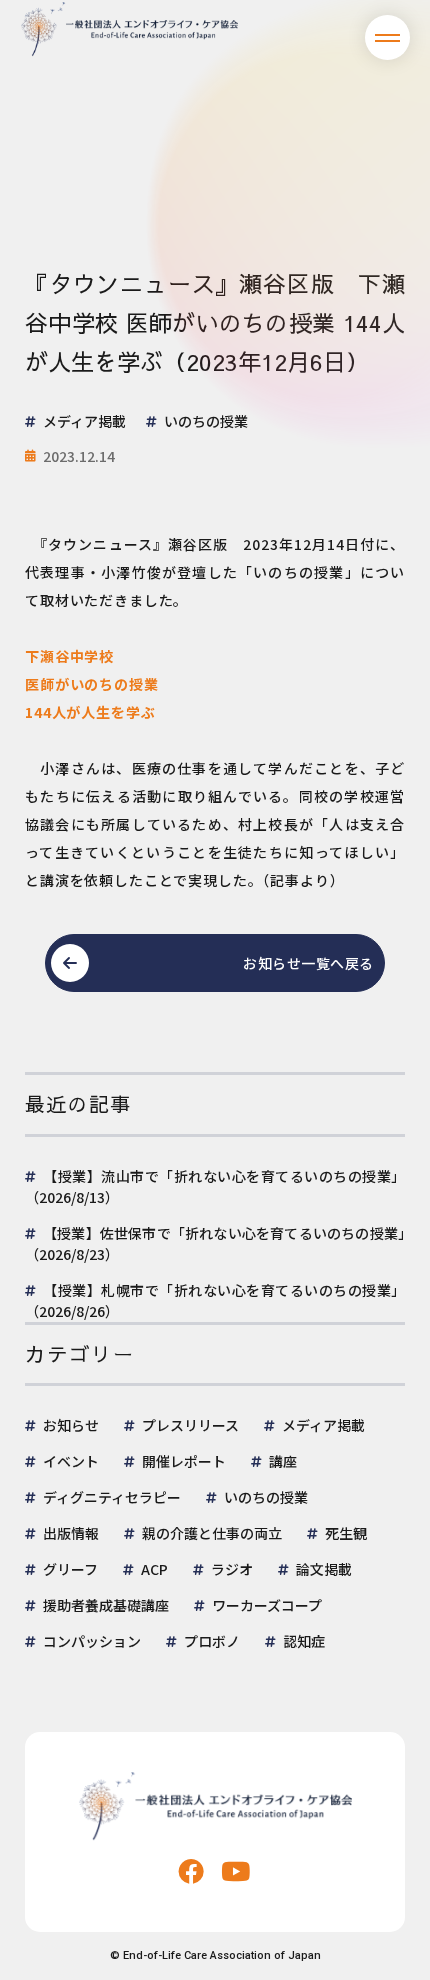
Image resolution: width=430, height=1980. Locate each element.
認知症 (304, 1641)
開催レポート (184, 1461)
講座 (283, 1461)
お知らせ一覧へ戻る (308, 963)
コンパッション (92, 1641)
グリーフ (70, 1569)
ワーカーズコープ (267, 1605)
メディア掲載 (323, 1425)
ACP (154, 1569)
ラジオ (232, 1569)
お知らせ (71, 1425)
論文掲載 (324, 1569)
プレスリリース (190, 1425)
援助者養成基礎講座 (106, 1605)
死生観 (346, 1533)
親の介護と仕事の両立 (212, 1533)
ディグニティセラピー (112, 1497)
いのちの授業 (266, 1497)
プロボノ (212, 1641)
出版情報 (71, 1533)
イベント (71, 1461)
